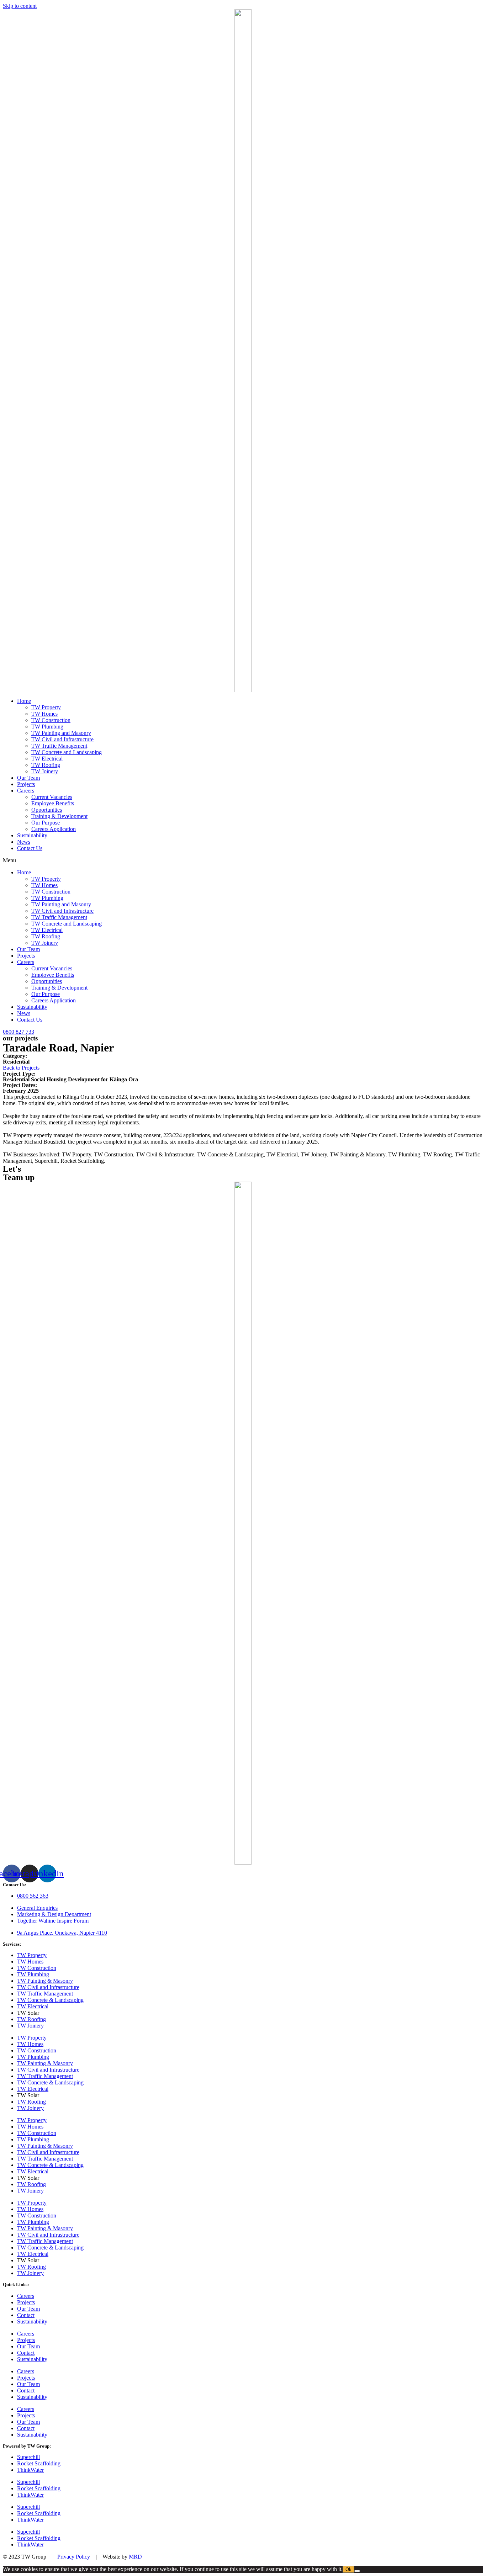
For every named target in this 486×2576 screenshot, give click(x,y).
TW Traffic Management (59, 746)
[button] (243, 860)
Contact (26, 2315)
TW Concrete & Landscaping (50, 2000)
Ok (348, 2569)
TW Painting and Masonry (61, 733)
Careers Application (54, 829)
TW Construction (51, 720)
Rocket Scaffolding (39, 2463)
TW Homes (44, 714)
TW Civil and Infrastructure (62, 739)
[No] (357, 2571)
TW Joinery (45, 771)
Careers (26, 791)
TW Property (46, 707)
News (24, 842)
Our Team (28, 778)
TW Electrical (47, 759)
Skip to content (20, 6)
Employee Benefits (53, 803)
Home (24, 701)
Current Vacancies (52, 797)
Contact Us (30, 848)
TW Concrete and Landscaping (67, 752)
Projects (26, 784)
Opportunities (47, 810)
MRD (135, 2557)
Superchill (28, 2457)
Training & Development (59, 816)
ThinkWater (30, 2470)
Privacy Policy (74, 2557)
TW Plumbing (47, 727)
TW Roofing (46, 765)
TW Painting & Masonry (45, 1981)
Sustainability (32, 835)
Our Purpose (46, 823)
